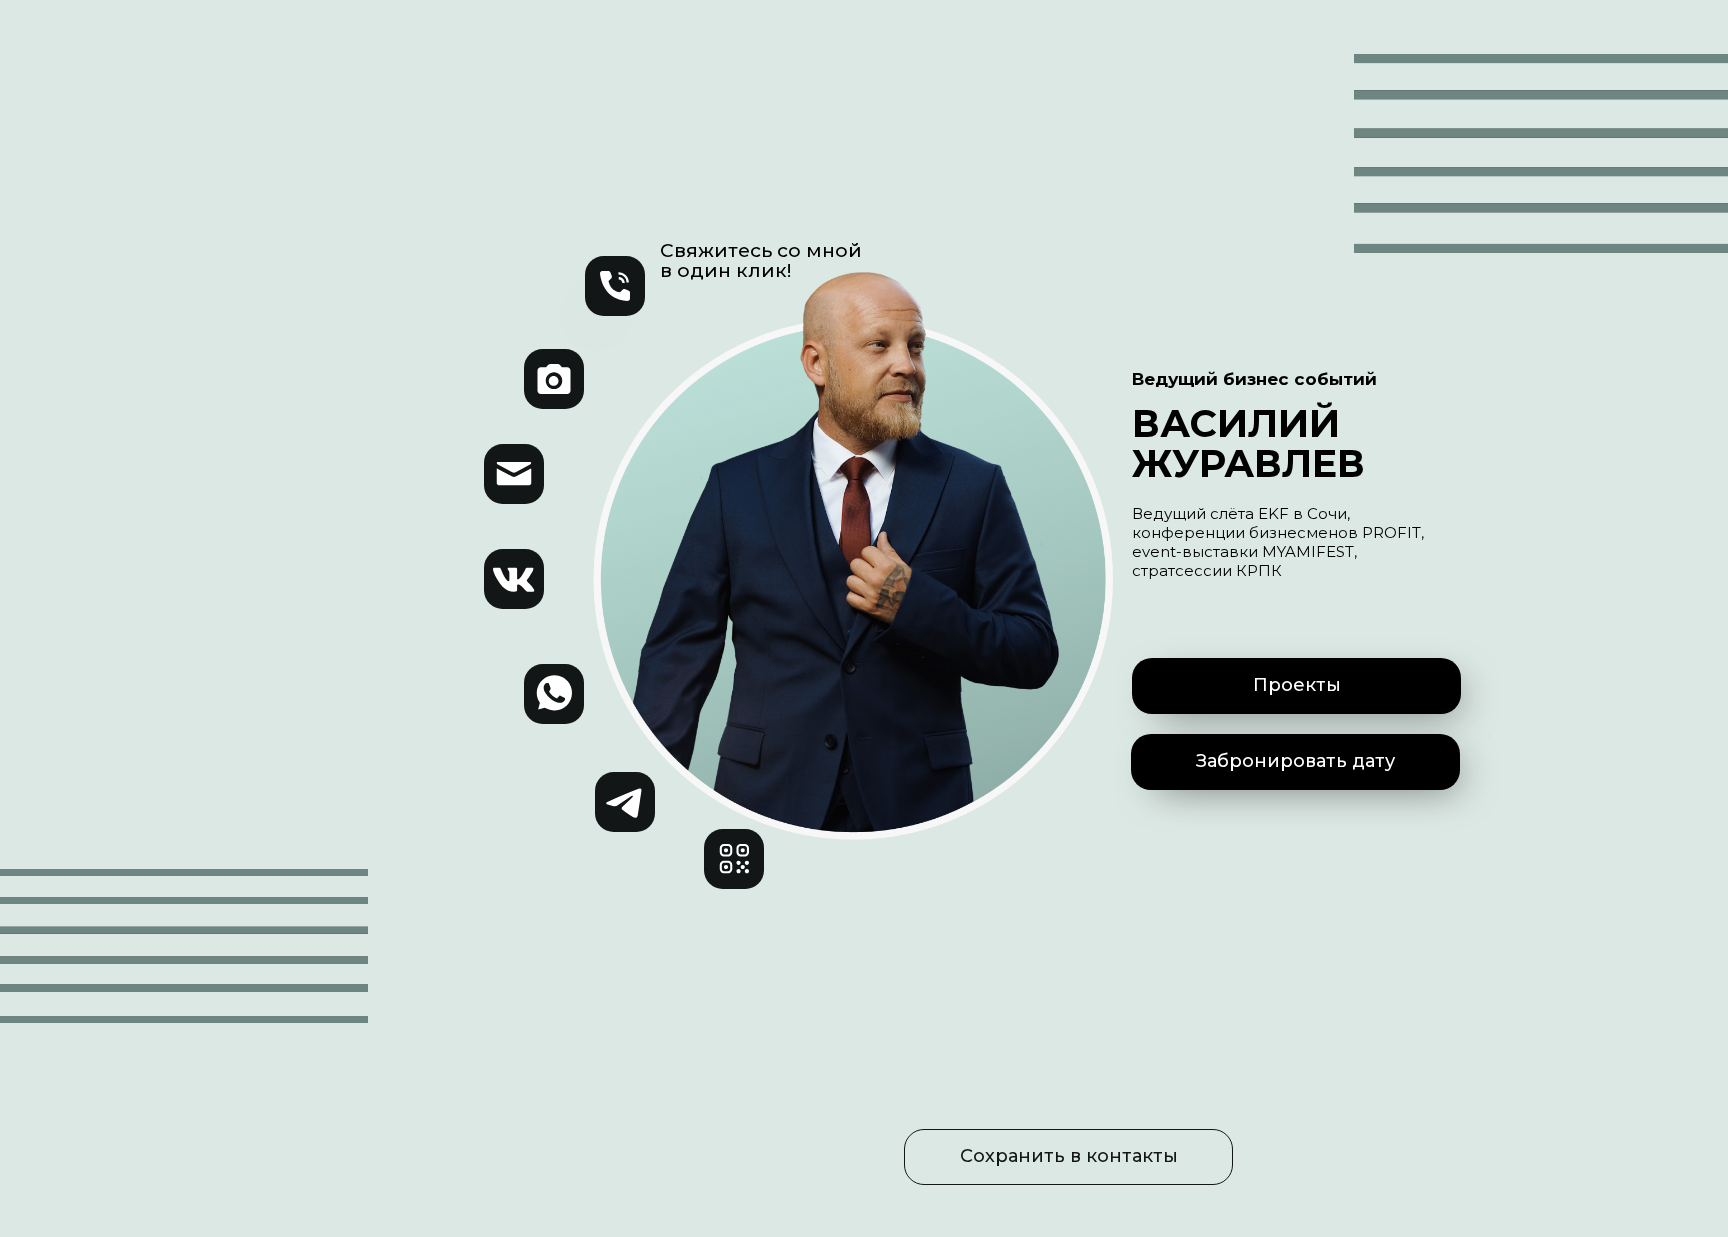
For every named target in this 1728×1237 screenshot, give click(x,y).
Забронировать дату (1295, 761)
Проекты (1297, 685)
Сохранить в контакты (1069, 1156)
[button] (734, 859)
